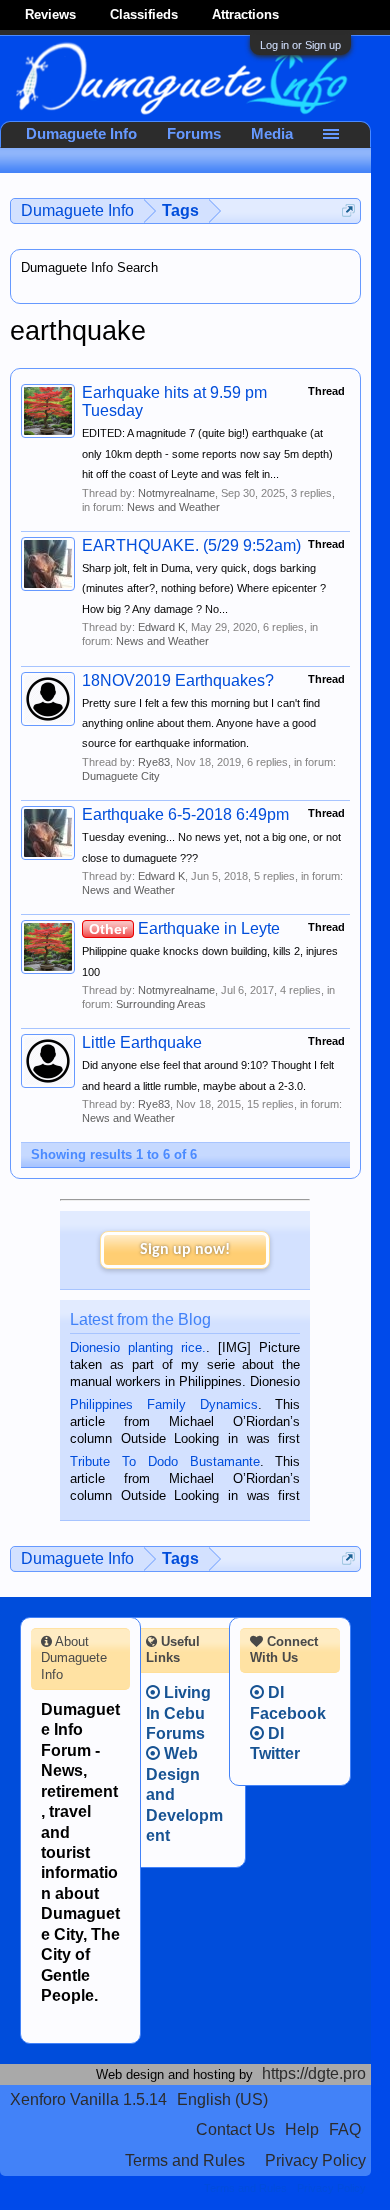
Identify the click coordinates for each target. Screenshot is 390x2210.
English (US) (222, 2099)
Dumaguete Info (81, 134)
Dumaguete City (121, 776)
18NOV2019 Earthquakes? (178, 680)
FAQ (345, 2129)
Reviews (50, 14)
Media (272, 134)
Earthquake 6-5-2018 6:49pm (185, 814)
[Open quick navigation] (348, 210)
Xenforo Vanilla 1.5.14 (88, 2099)
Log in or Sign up (300, 45)
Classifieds (144, 14)
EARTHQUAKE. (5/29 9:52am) (191, 545)
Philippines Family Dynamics (163, 1404)
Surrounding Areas (161, 1004)
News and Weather (173, 507)
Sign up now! (185, 1250)
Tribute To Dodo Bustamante (164, 1461)
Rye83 (154, 762)
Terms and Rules (185, 2160)
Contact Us (235, 2129)
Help (302, 2129)
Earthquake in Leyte (184, 928)
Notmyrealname (176, 493)
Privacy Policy (315, 2160)
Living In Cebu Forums (178, 1713)
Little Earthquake (142, 1042)
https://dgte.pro (314, 2073)
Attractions (245, 14)
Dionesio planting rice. (138, 1347)
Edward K (161, 627)
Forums (194, 134)
